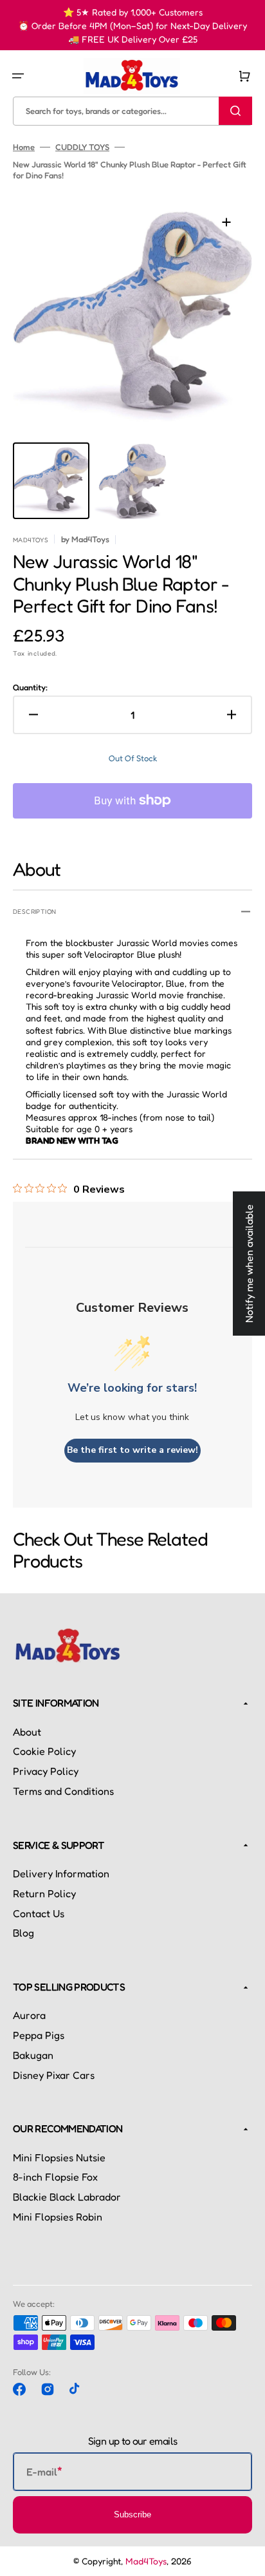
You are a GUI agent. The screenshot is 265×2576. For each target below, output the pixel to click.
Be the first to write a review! (132, 1450)
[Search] (235, 111)
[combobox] (132, 111)
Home (24, 147)
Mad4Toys (146, 2561)
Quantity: (30, 687)
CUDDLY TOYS (82, 147)
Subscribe (132, 2514)
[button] (18, 76)
